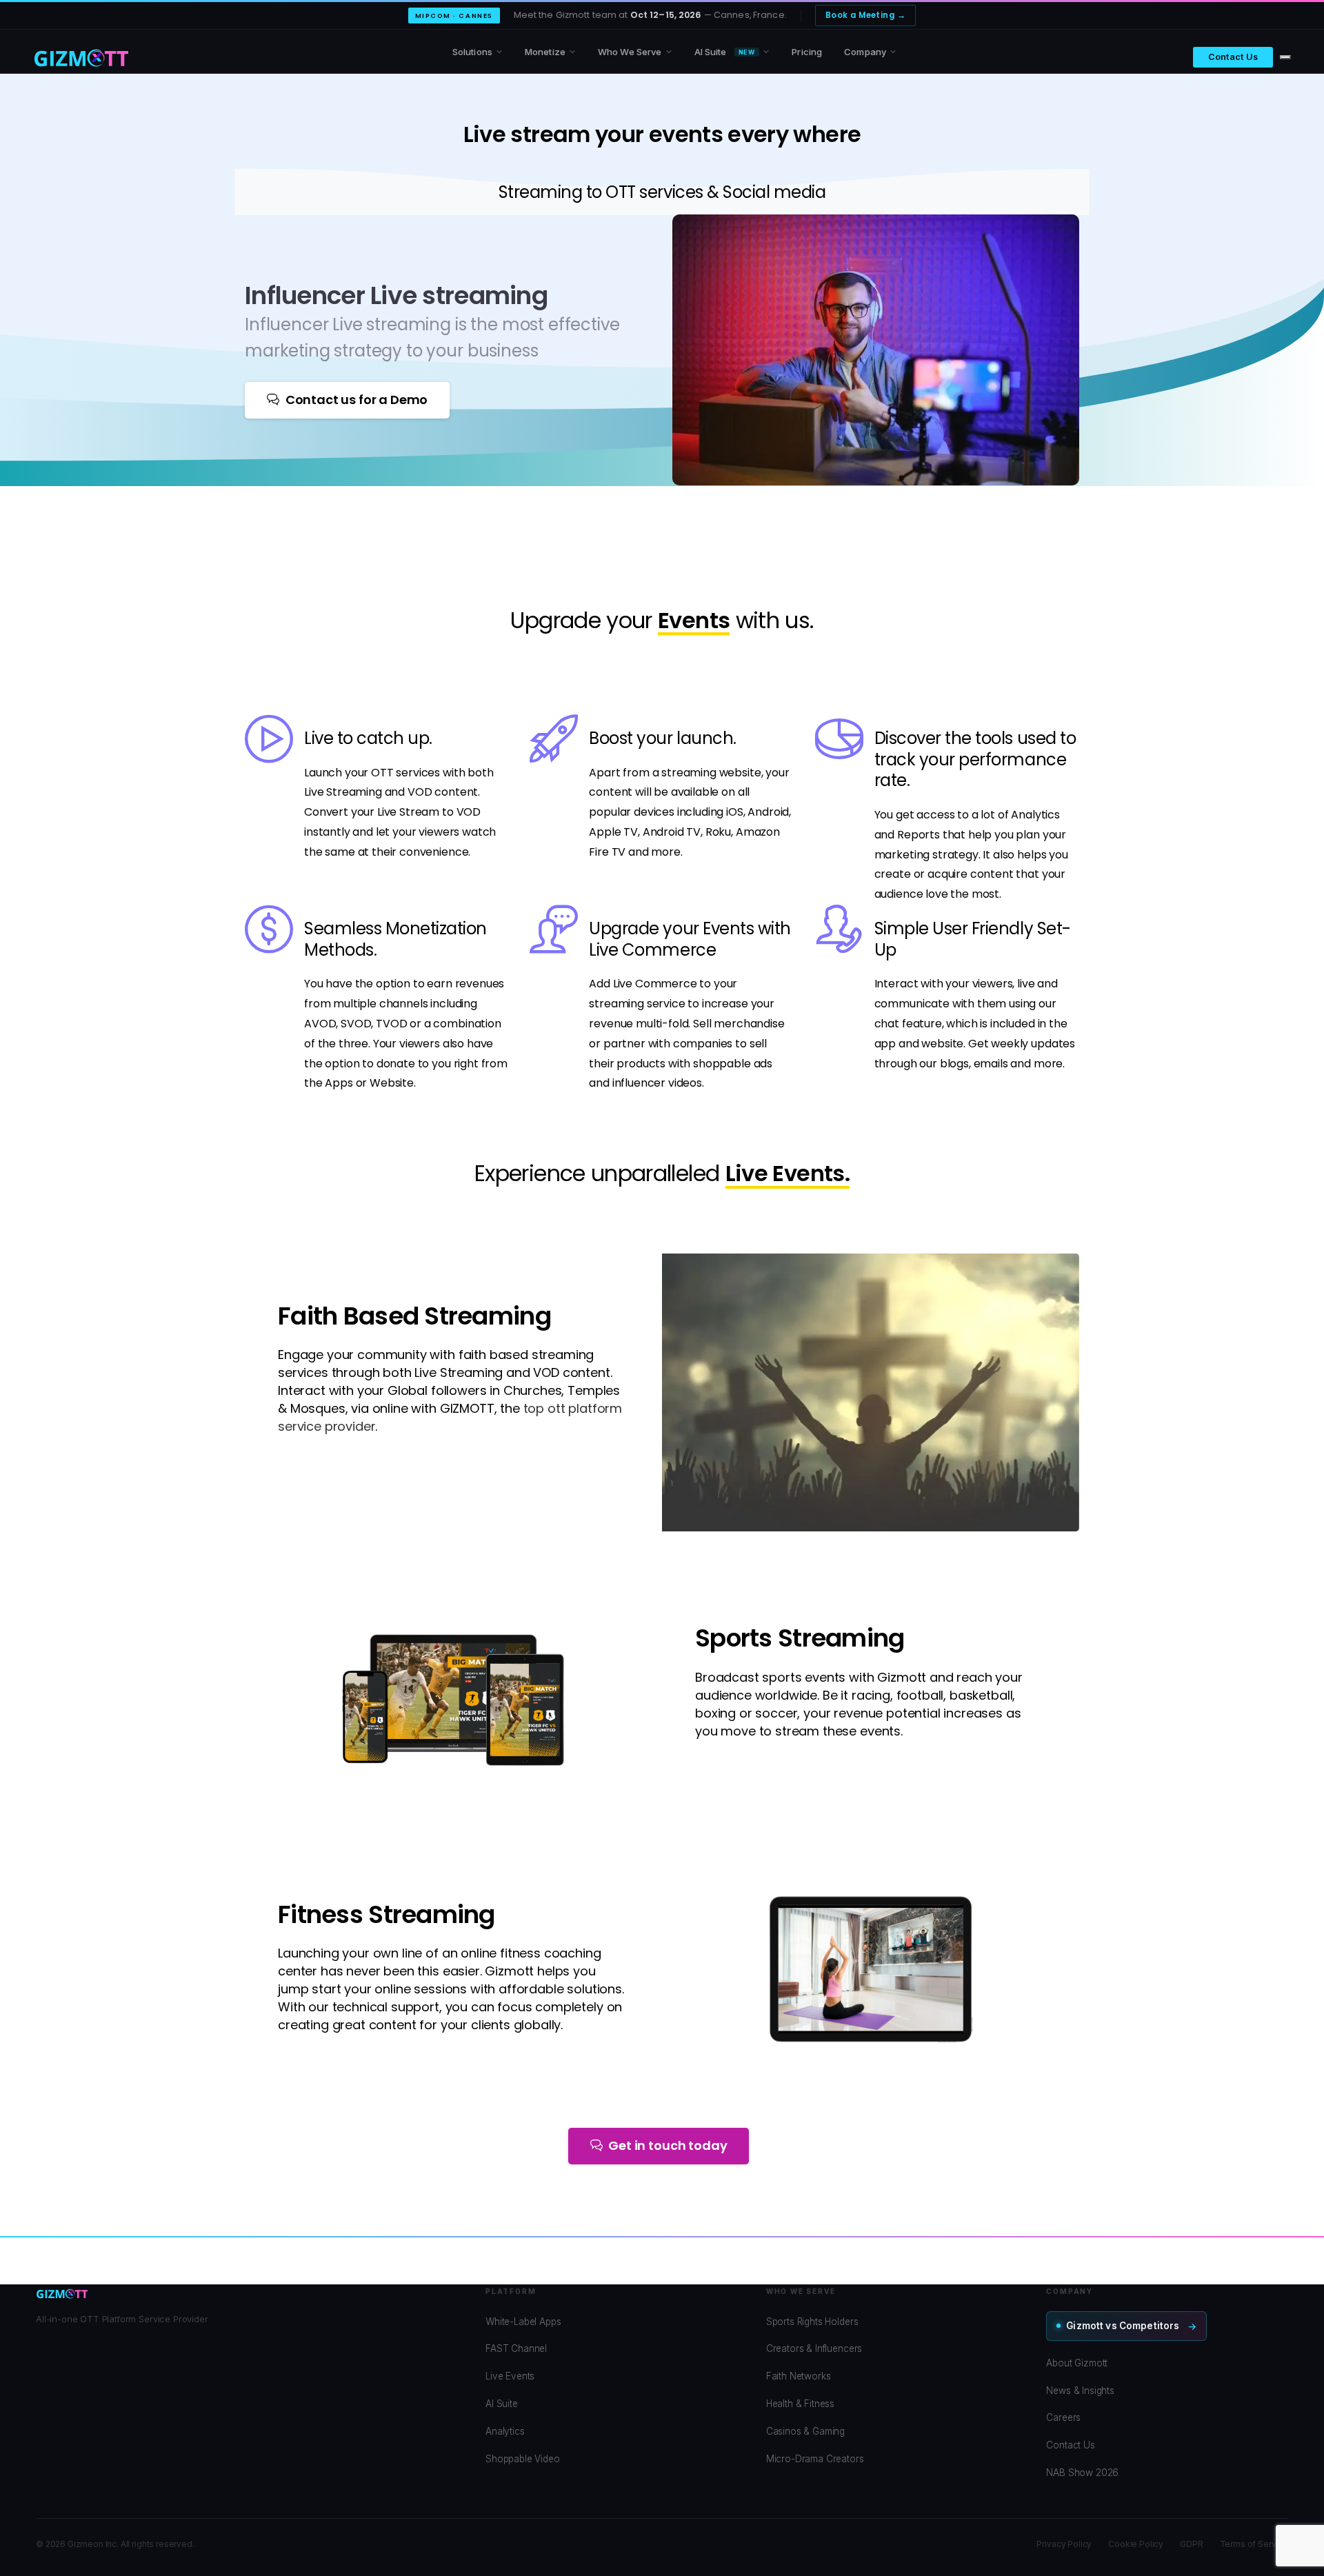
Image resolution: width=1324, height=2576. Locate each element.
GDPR (1191, 2544)
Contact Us (1233, 57)
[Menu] (1285, 57)
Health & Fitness (800, 2404)
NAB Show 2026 (1082, 2473)
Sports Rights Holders (812, 2322)
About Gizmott (1077, 2363)
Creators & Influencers (814, 2348)
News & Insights (1080, 2391)
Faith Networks (799, 2376)
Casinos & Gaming (805, 2431)
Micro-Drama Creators (815, 2459)
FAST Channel (516, 2348)
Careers (1063, 2417)
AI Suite (725, 52)
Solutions (472, 52)
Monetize (545, 52)
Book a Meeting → (865, 15)
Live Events (510, 2376)
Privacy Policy (1064, 2544)
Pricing (807, 52)
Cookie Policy (1136, 2544)
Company (865, 52)
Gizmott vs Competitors (1123, 2326)
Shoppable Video (523, 2459)
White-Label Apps (523, 2322)
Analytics (505, 2431)
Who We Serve (630, 52)
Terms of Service (1254, 2544)
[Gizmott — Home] (81, 57)
